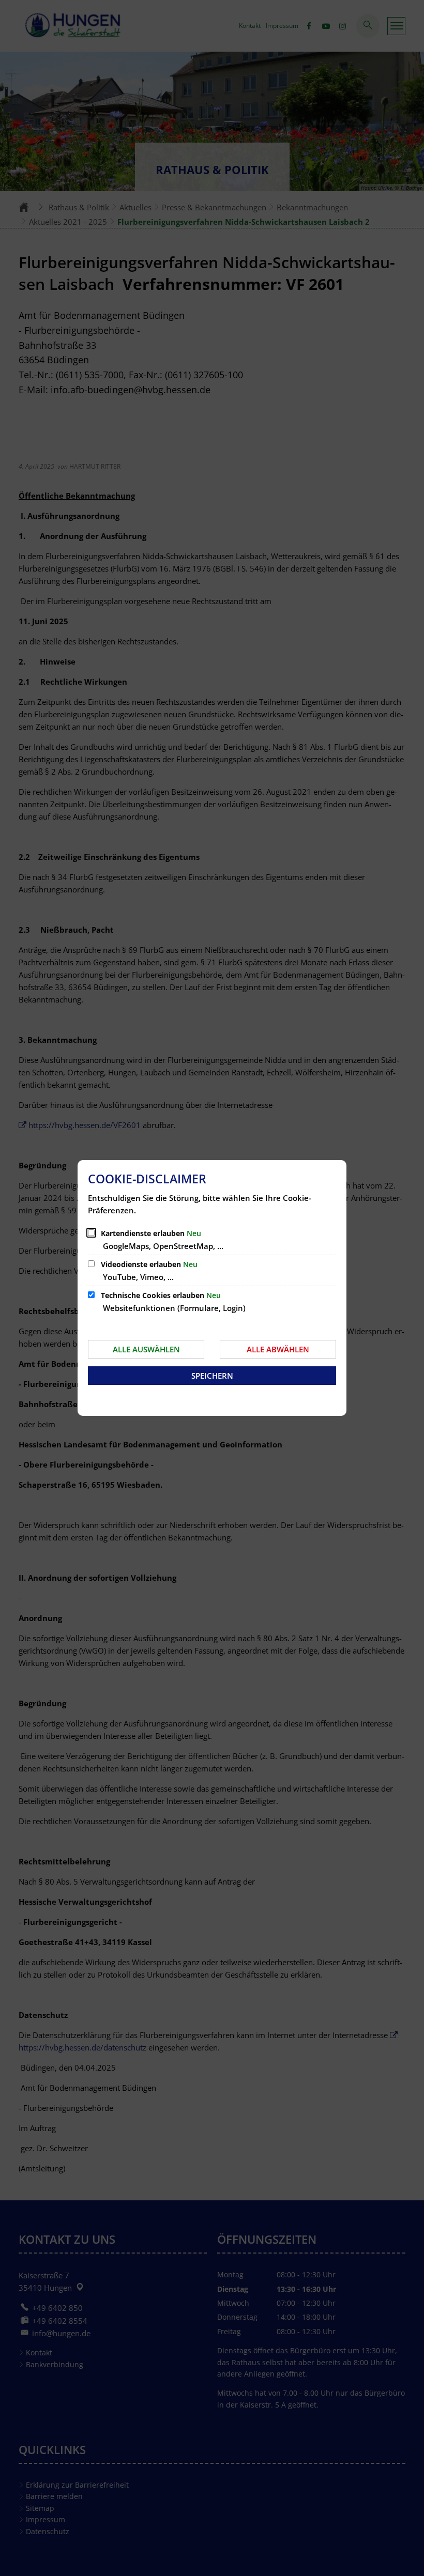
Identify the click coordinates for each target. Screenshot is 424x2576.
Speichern (212, 1376)
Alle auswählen (146, 1349)
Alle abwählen (278, 1349)
